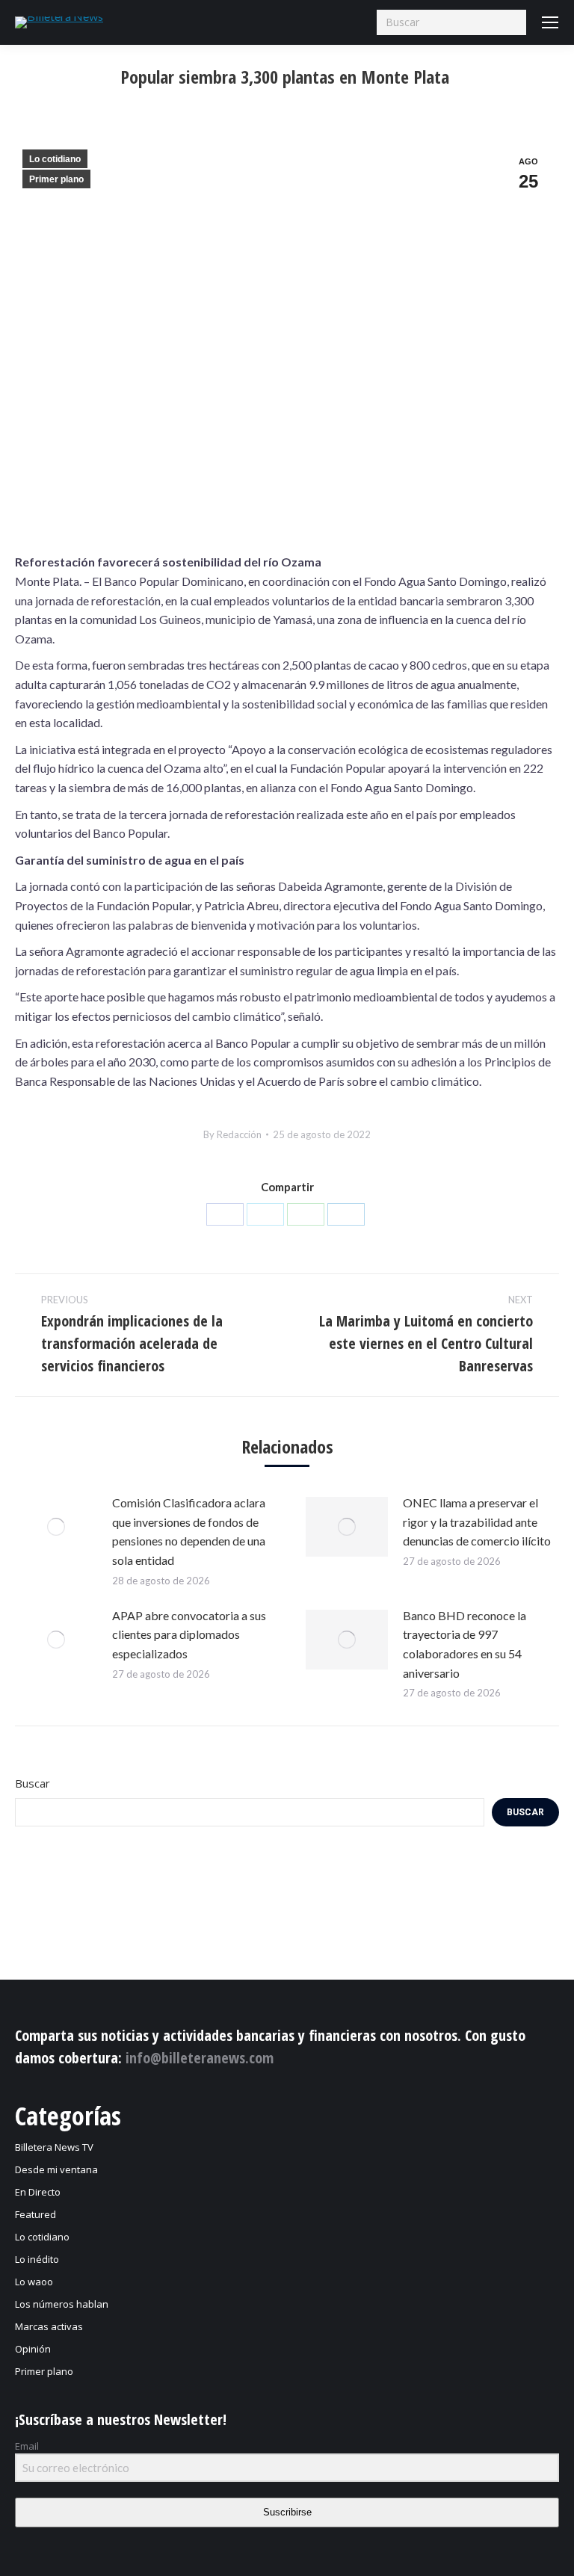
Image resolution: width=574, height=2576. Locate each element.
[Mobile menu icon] (550, 22)
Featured (36, 2214)
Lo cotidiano (55, 159)
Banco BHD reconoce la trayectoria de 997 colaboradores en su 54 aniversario (465, 1644)
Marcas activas (49, 2326)
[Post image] (56, 1527)
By (232, 1134)
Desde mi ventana (56, 2169)
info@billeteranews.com (200, 2058)
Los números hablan (62, 2304)
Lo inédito (37, 2259)
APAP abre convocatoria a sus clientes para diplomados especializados (189, 1634)
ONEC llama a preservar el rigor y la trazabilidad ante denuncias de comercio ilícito (477, 1522)
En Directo (38, 2192)
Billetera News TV (54, 2147)
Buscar (33, 1783)
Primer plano (56, 179)
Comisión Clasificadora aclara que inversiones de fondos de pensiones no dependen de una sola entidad (189, 1531)
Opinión (33, 2349)
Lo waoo (34, 2282)
